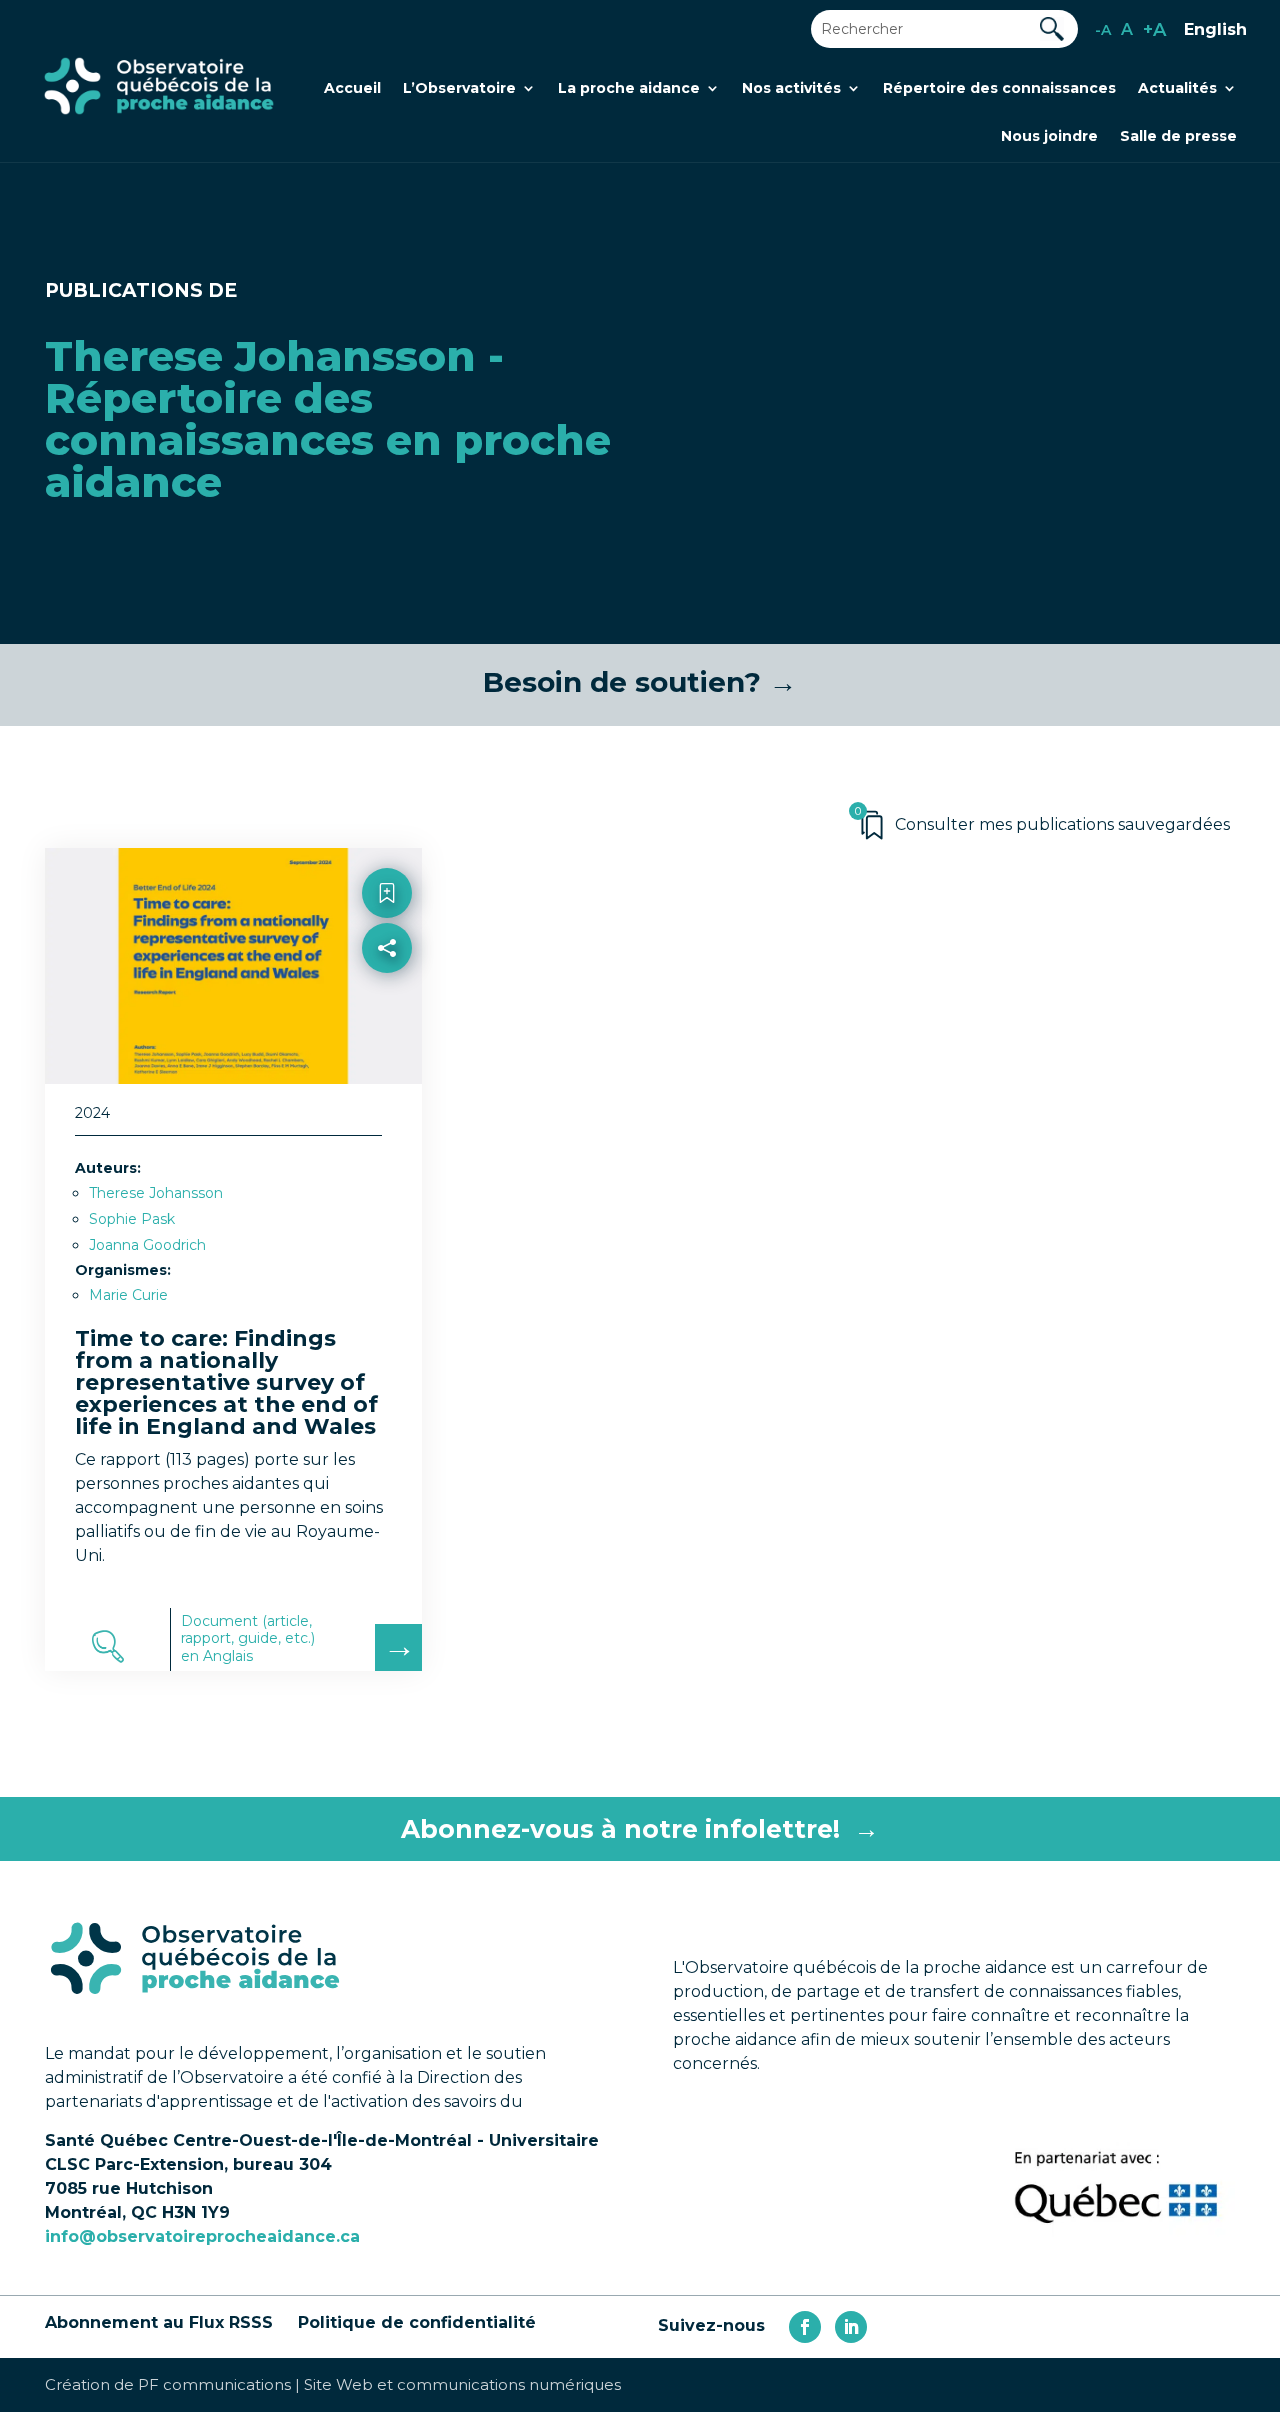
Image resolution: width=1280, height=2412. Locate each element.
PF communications (214, 2384)
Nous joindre (1049, 137)
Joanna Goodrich (147, 1245)
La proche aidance (629, 89)
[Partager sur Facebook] (386, 993)
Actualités (1177, 89)
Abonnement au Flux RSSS (159, 2322)
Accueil (352, 89)
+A (1154, 30)
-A (1103, 30)
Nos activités (791, 89)
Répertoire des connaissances (999, 89)
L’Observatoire (459, 89)
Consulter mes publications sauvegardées (1062, 824)
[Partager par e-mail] (386, 1079)
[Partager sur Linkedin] (386, 1036)
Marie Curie (128, 1295)
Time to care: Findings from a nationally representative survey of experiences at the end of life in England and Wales (226, 1382)
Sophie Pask (132, 1219)
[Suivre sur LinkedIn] (851, 2327)
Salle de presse (1178, 137)
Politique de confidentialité (417, 2322)
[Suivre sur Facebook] (805, 2327)
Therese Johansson (156, 1193)
